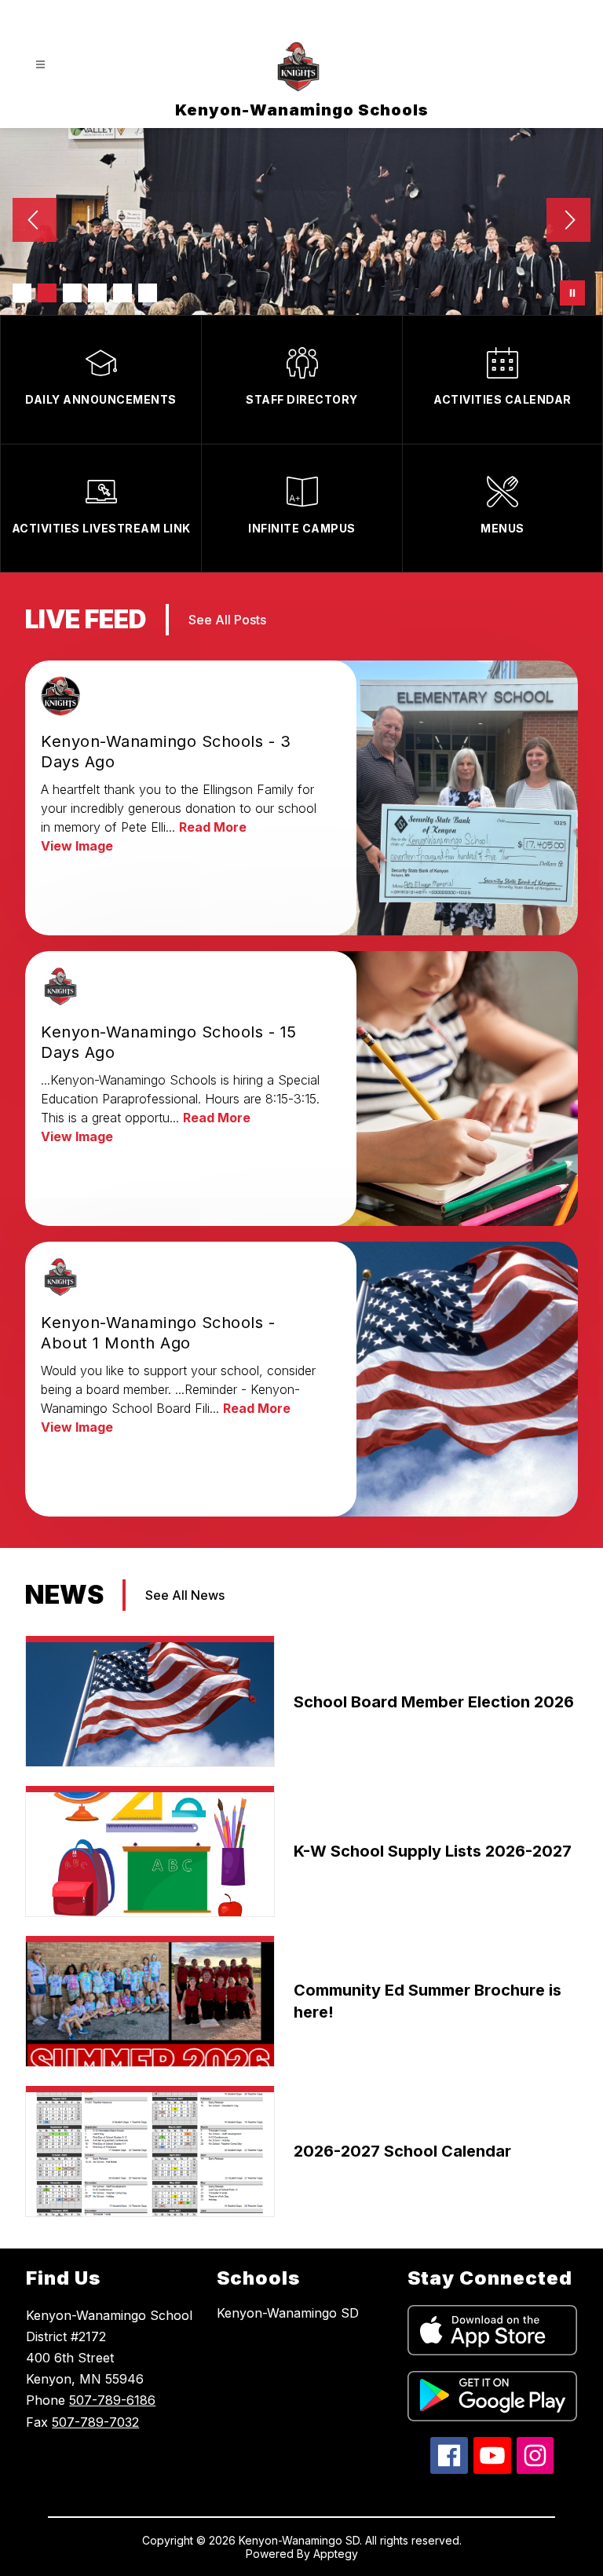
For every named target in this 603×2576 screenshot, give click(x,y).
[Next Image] (568, 221)
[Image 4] (97, 293)
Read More (213, 827)
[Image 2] (47, 293)
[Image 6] (148, 293)
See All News (185, 1595)
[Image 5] (122, 293)
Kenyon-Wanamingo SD (288, 2313)
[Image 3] (72, 293)
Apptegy (336, 2554)
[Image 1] (22, 293)
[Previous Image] (35, 221)
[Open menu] (40, 65)
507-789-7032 (95, 2422)
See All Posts (227, 620)
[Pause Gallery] (572, 293)
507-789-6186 (112, 2400)
